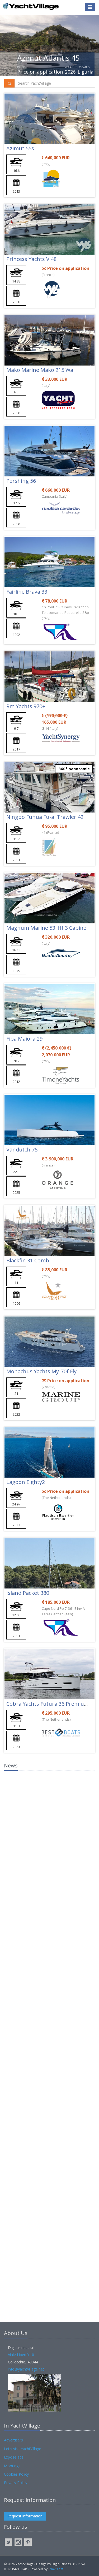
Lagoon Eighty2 (26, 1482)
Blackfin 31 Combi (28, 1260)
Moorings (12, 2466)
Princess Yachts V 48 (31, 259)
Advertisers (13, 2440)
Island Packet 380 (28, 1593)
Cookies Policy (16, 2474)
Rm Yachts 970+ (26, 706)
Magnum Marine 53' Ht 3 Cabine (46, 928)
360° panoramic (74, 769)
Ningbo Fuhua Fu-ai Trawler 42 (45, 817)
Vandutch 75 (22, 1150)
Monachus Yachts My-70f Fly (41, 1371)
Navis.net (56, 2569)
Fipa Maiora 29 (24, 1039)
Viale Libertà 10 (21, 2355)
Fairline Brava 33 (27, 592)
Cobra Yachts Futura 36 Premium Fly (52, 1704)
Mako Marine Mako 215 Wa (40, 370)
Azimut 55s (20, 148)
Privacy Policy (16, 2483)
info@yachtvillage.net (26, 2369)
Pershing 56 (21, 481)
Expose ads (14, 2457)
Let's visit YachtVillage (23, 2449)
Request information (25, 2516)
